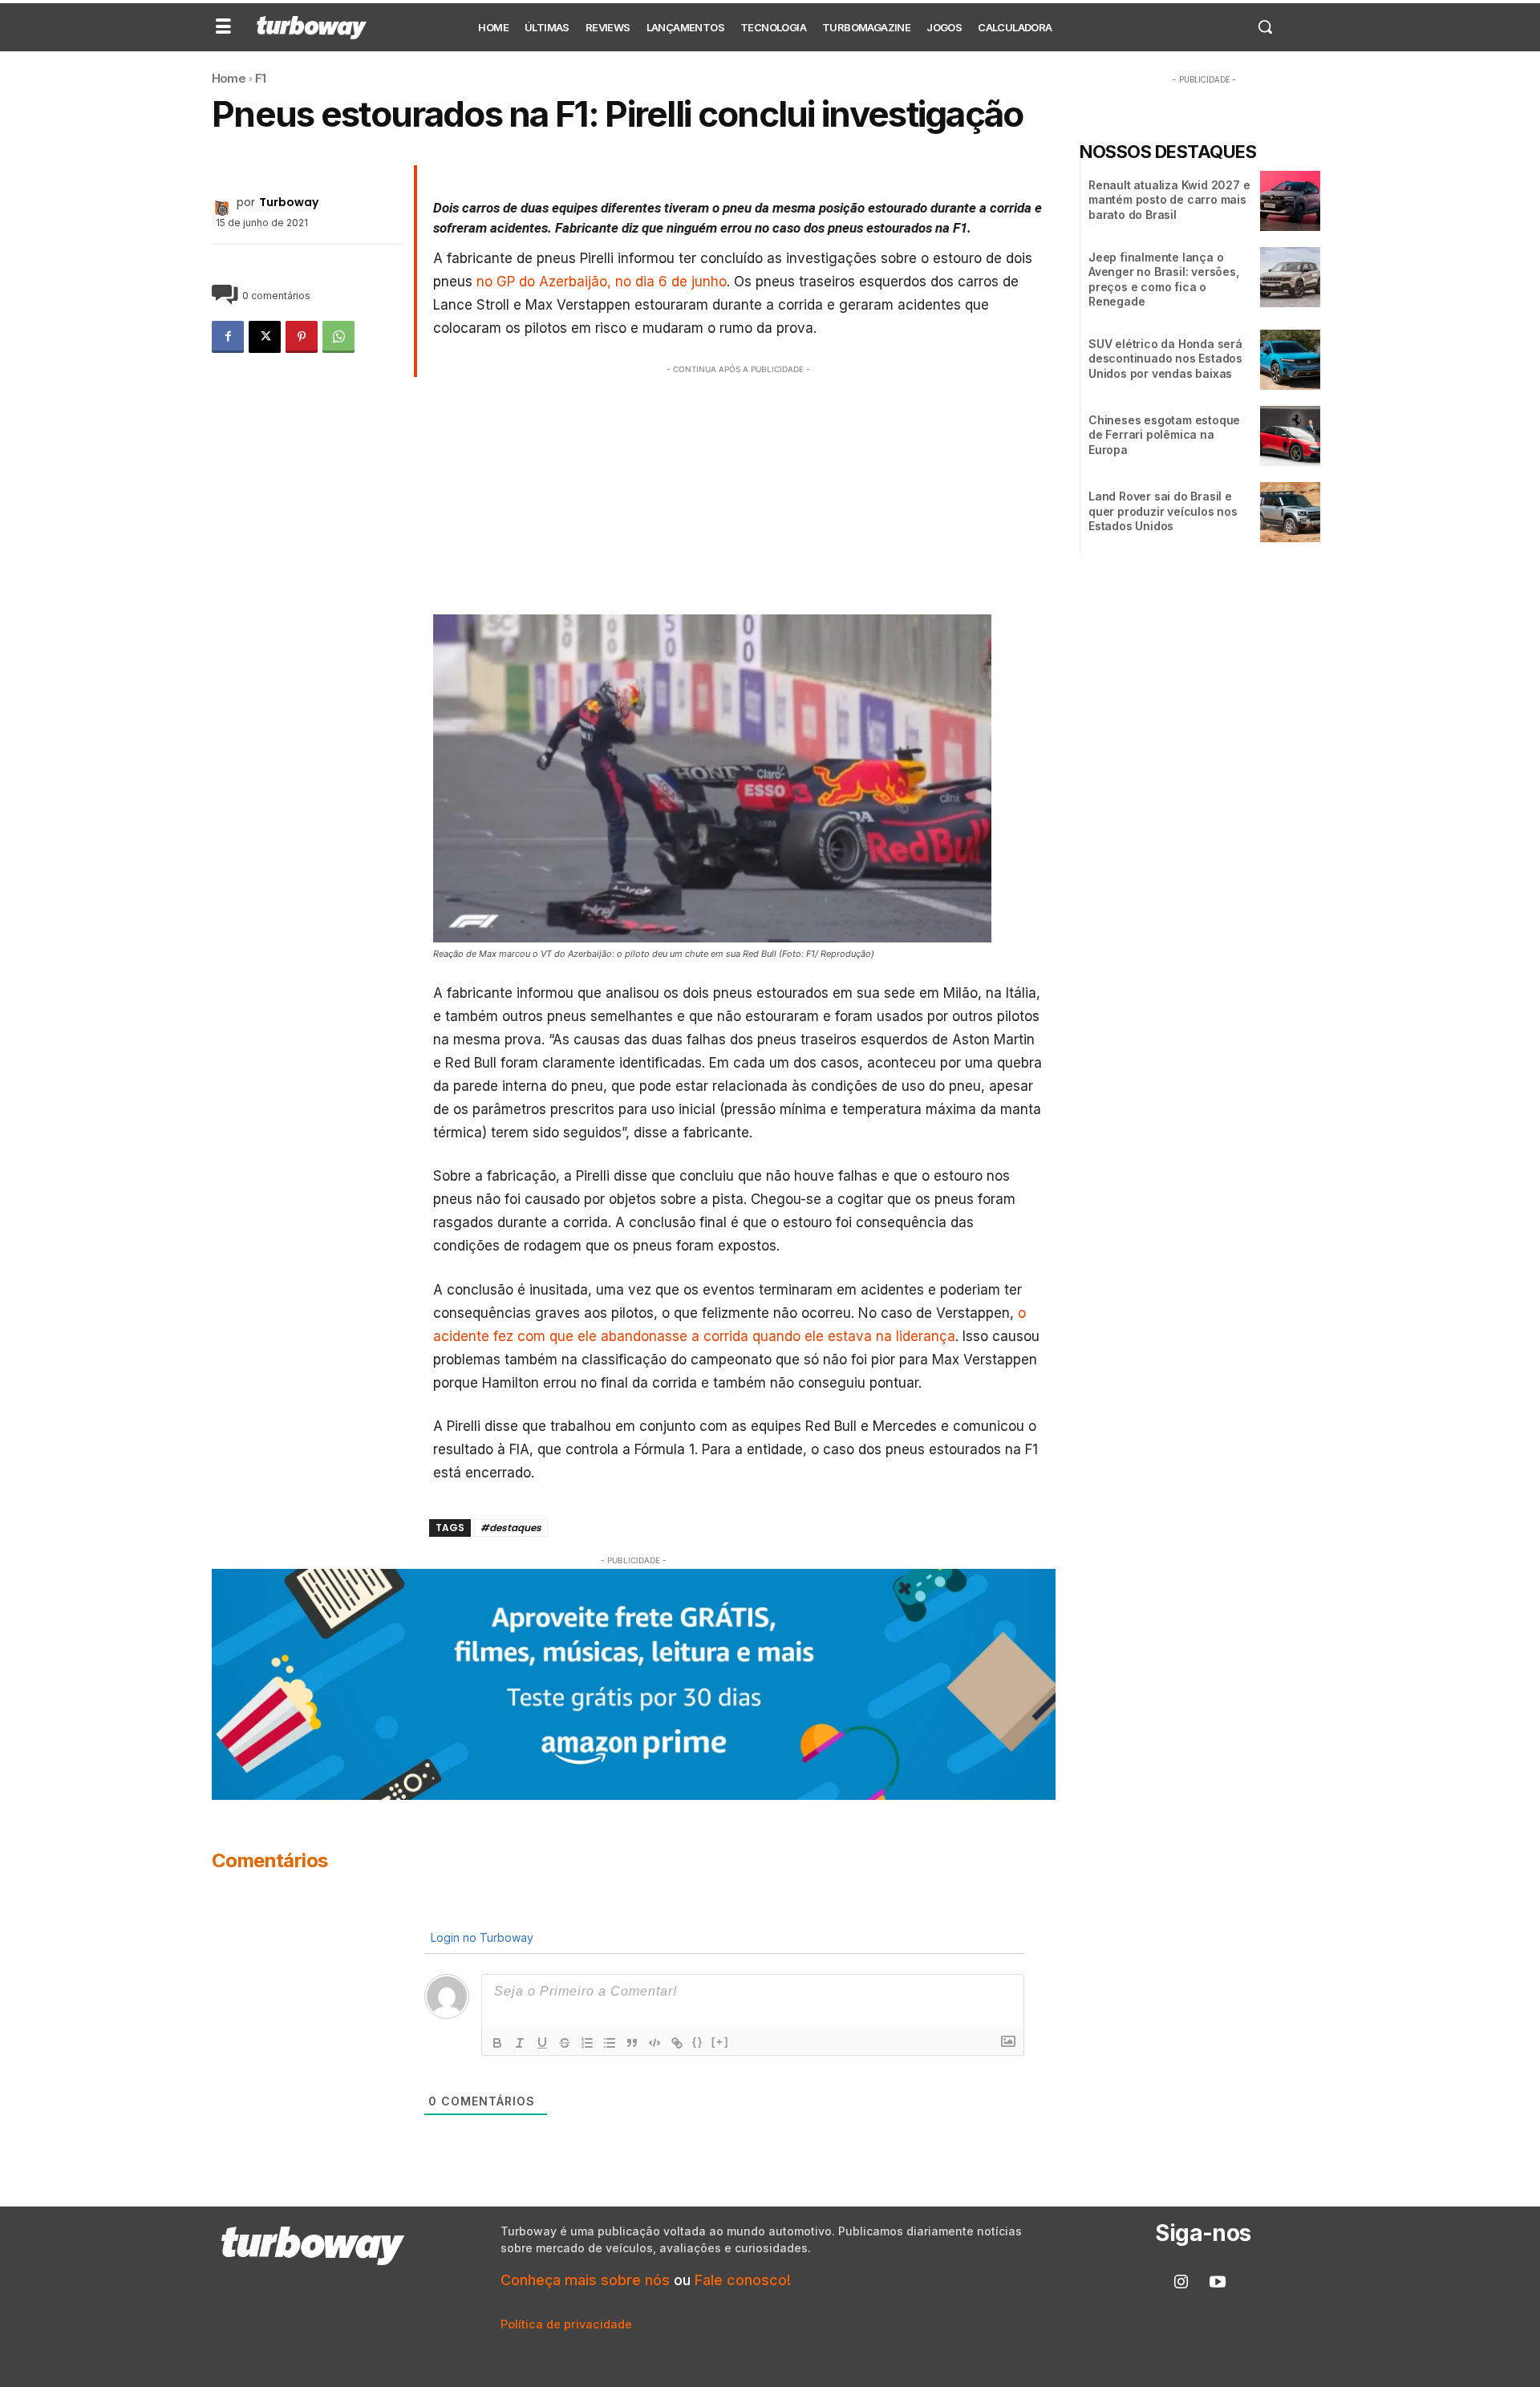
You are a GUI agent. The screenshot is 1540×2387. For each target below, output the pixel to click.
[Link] (677, 2043)
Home (229, 78)
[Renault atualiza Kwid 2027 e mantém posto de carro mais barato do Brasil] (1290, 201)
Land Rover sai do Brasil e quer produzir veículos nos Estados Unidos (1163, 511)
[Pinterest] (302, 337)
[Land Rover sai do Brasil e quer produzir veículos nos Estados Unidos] (1290, 512)
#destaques (511, 1528)
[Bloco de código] (654, 2043)
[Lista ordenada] (587, 2043)
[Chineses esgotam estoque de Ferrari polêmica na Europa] (1290, 436)
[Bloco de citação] (632, 2043)
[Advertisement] (739, 490)
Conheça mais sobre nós (585, 2280)
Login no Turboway (480, 1937)
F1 (260, 78)
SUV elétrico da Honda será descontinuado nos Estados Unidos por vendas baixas (1165, 358)
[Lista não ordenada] (610, 2043)
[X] (265, 337)
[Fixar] (565, 2043)
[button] (1265, 26)
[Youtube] (1218, 2283)
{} (698, 2042)
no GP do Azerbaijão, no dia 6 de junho (602, 282)
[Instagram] (1181, 2283)
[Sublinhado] (542, 2043)
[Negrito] (497, 2043)
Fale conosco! (743, 2280)
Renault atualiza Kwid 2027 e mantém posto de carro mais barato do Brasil (1169, 199)
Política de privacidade (566, 2324)
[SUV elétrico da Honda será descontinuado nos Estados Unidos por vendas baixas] (1290, 360)
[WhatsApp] (338, 337)
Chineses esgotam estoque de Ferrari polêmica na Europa (1164, 434)
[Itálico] (520, 2043)
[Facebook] (228, 337)
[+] (720, 2042)
